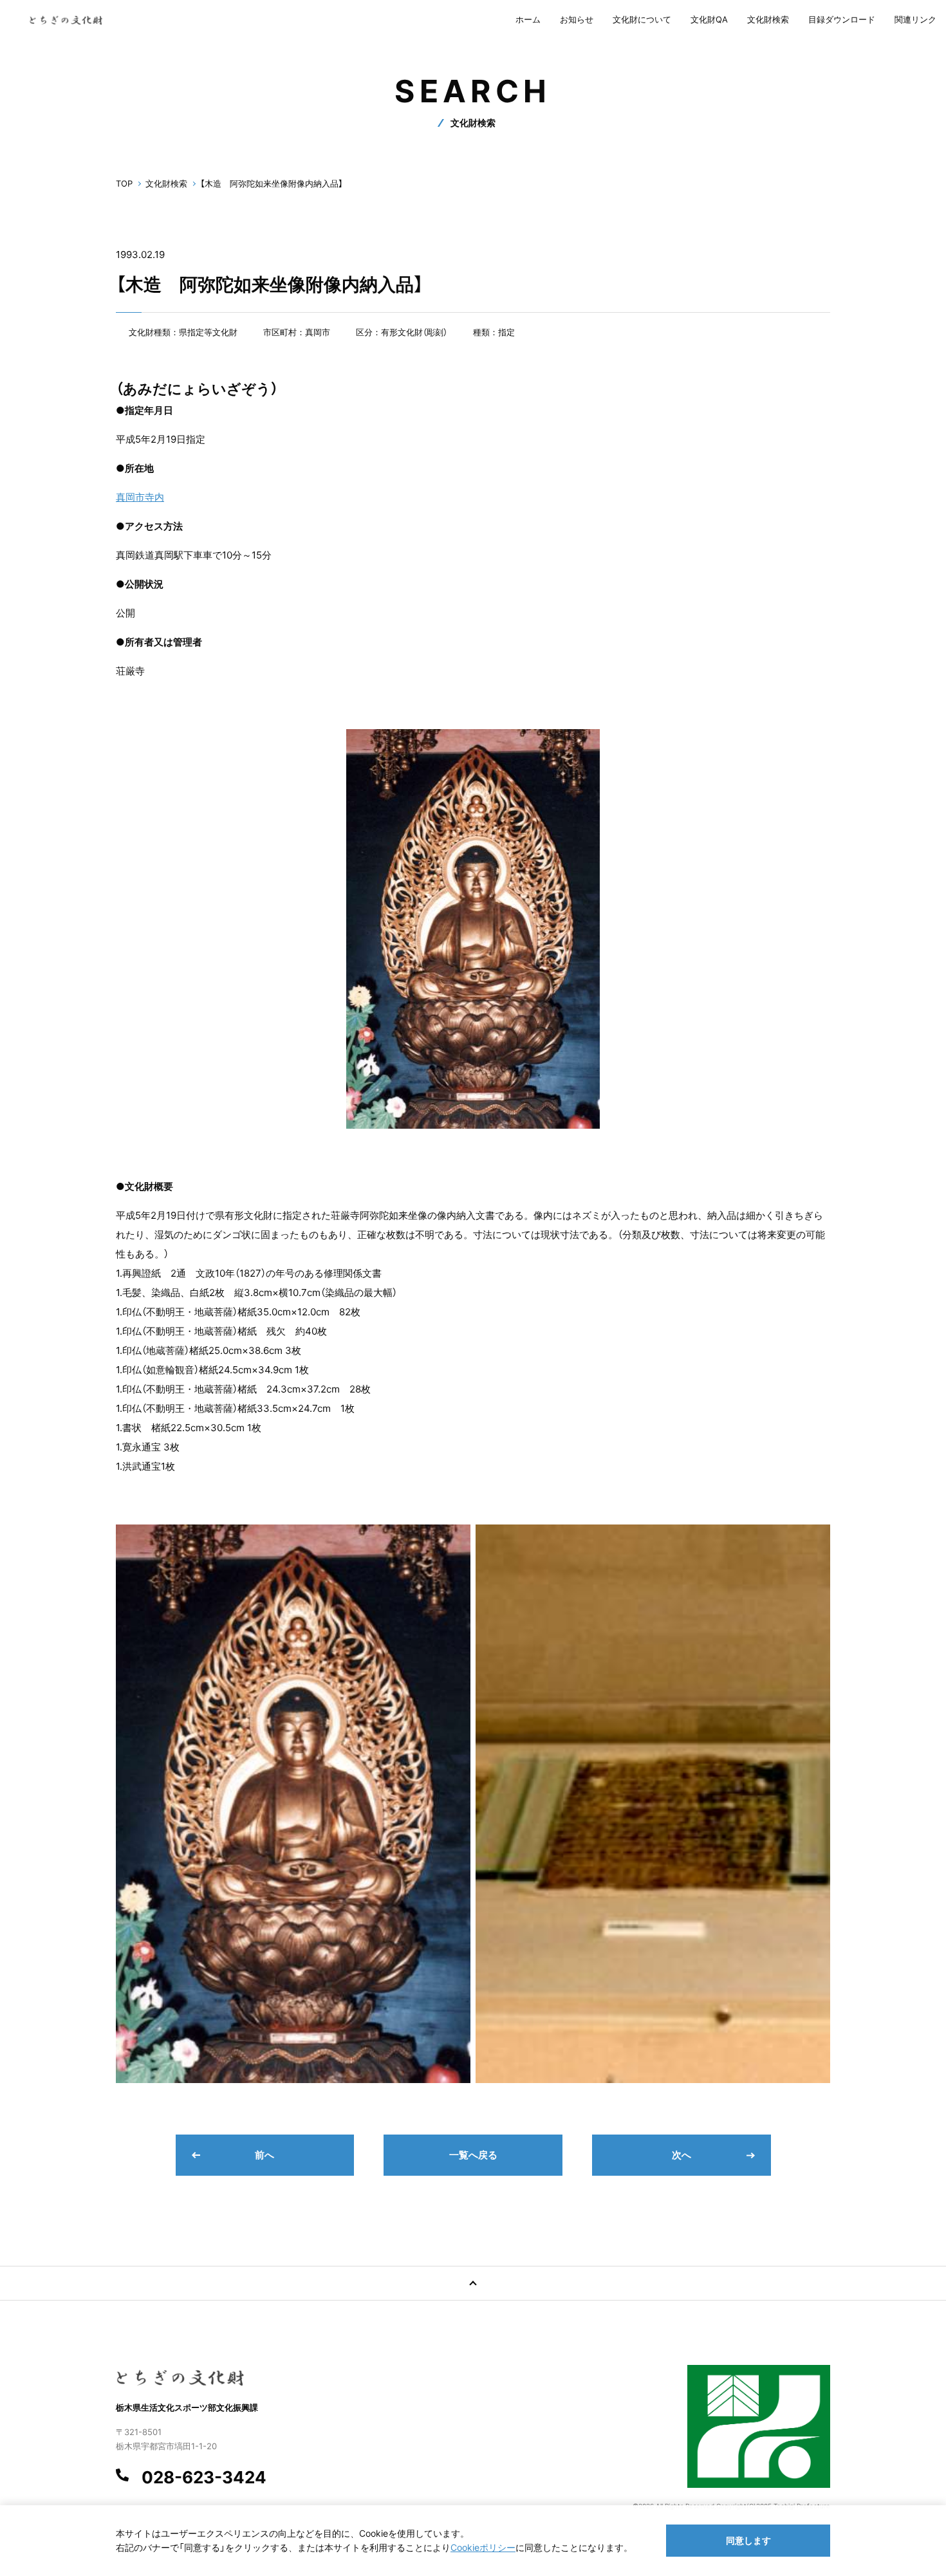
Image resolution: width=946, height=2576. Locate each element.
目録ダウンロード (842, 19)
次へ (682, 2155)
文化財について (642, 19)
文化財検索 (768, 19)
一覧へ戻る (473, 2155)
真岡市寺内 (140, 497)
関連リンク (915, 19)
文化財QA (709, 19)
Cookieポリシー (483, 2547)
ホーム (528, 19)
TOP (124, 183)
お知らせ (577, 19)
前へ (264, 2155)
